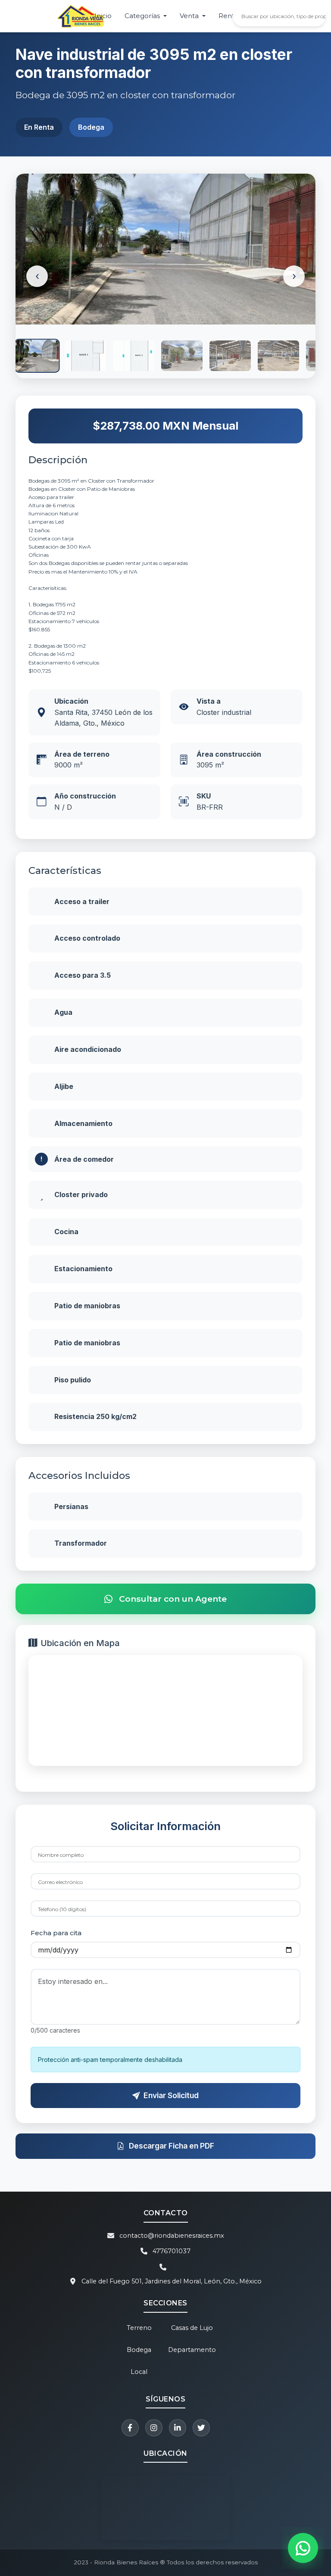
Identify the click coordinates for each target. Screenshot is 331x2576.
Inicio (103, 16)
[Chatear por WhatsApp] (303, 2548)
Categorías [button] (143, 16)
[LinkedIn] (178, 2428)
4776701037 (172, 2251)
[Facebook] (130, 2428)
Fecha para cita (56, 1933)
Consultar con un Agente (173, 1599)
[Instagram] (154, 2428)
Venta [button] (190, 16)
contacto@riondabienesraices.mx (172, 2236)
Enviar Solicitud (171, 2095)
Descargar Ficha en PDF (172, 2146)
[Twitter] (201, 2428)
